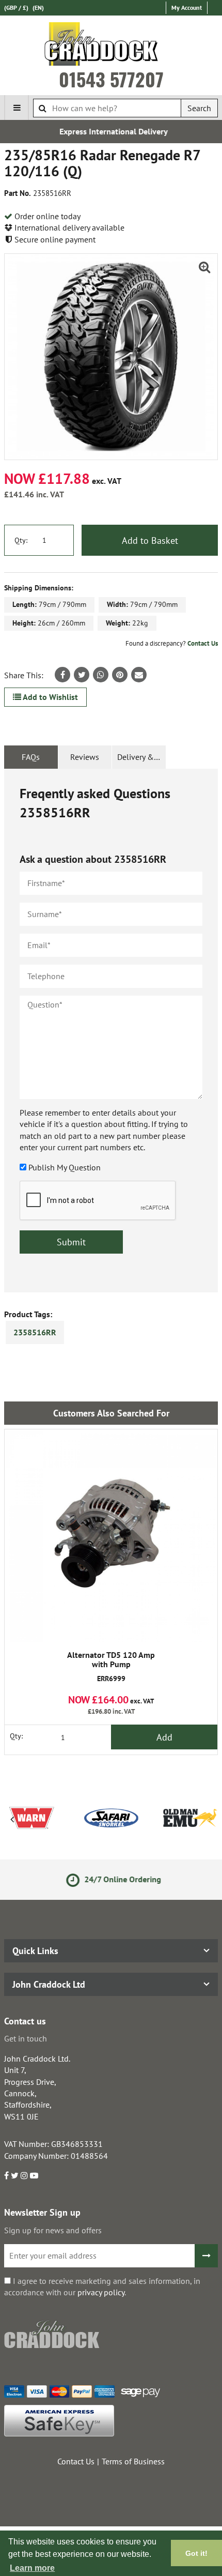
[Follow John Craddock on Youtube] (34, 2175)
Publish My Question (65, 1167)
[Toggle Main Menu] (17, 108)
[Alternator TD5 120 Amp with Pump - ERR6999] (111, 1536)
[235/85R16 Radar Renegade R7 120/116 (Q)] (111, 356)
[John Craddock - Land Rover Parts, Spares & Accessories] (111, 46)
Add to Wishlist (50, 697)
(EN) (38, 7)
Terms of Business (133, 2461)
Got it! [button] (196, 2553)
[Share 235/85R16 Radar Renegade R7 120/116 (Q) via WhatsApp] (101, 675)
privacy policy (101, 2292)
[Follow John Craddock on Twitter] (15, 2175)
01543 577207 (111, 79)
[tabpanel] (111, 1031)
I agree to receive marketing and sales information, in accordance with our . (102, 2287)
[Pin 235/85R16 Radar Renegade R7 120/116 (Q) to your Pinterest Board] (120, 675)
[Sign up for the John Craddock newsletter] (206, 2256)
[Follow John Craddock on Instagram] (24, 2175)
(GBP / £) (16, 7)
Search (199, 108)
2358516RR (35, 1332)
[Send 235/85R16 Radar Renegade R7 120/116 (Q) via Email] (139, 675)
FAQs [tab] (31, 757)
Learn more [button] (32, 2568)
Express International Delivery (111, 131)
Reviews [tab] (85, 757)
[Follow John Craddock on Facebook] (6, 2175)
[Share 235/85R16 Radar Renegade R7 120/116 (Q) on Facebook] (62, 675)
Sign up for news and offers (53, 2230)
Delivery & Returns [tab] (141, 757)
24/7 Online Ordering (119, 1879)
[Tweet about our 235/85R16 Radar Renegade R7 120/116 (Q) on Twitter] (82, 675)
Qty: (21, 540)
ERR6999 (111, 1667)
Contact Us (203, 643)
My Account (187, 7)
